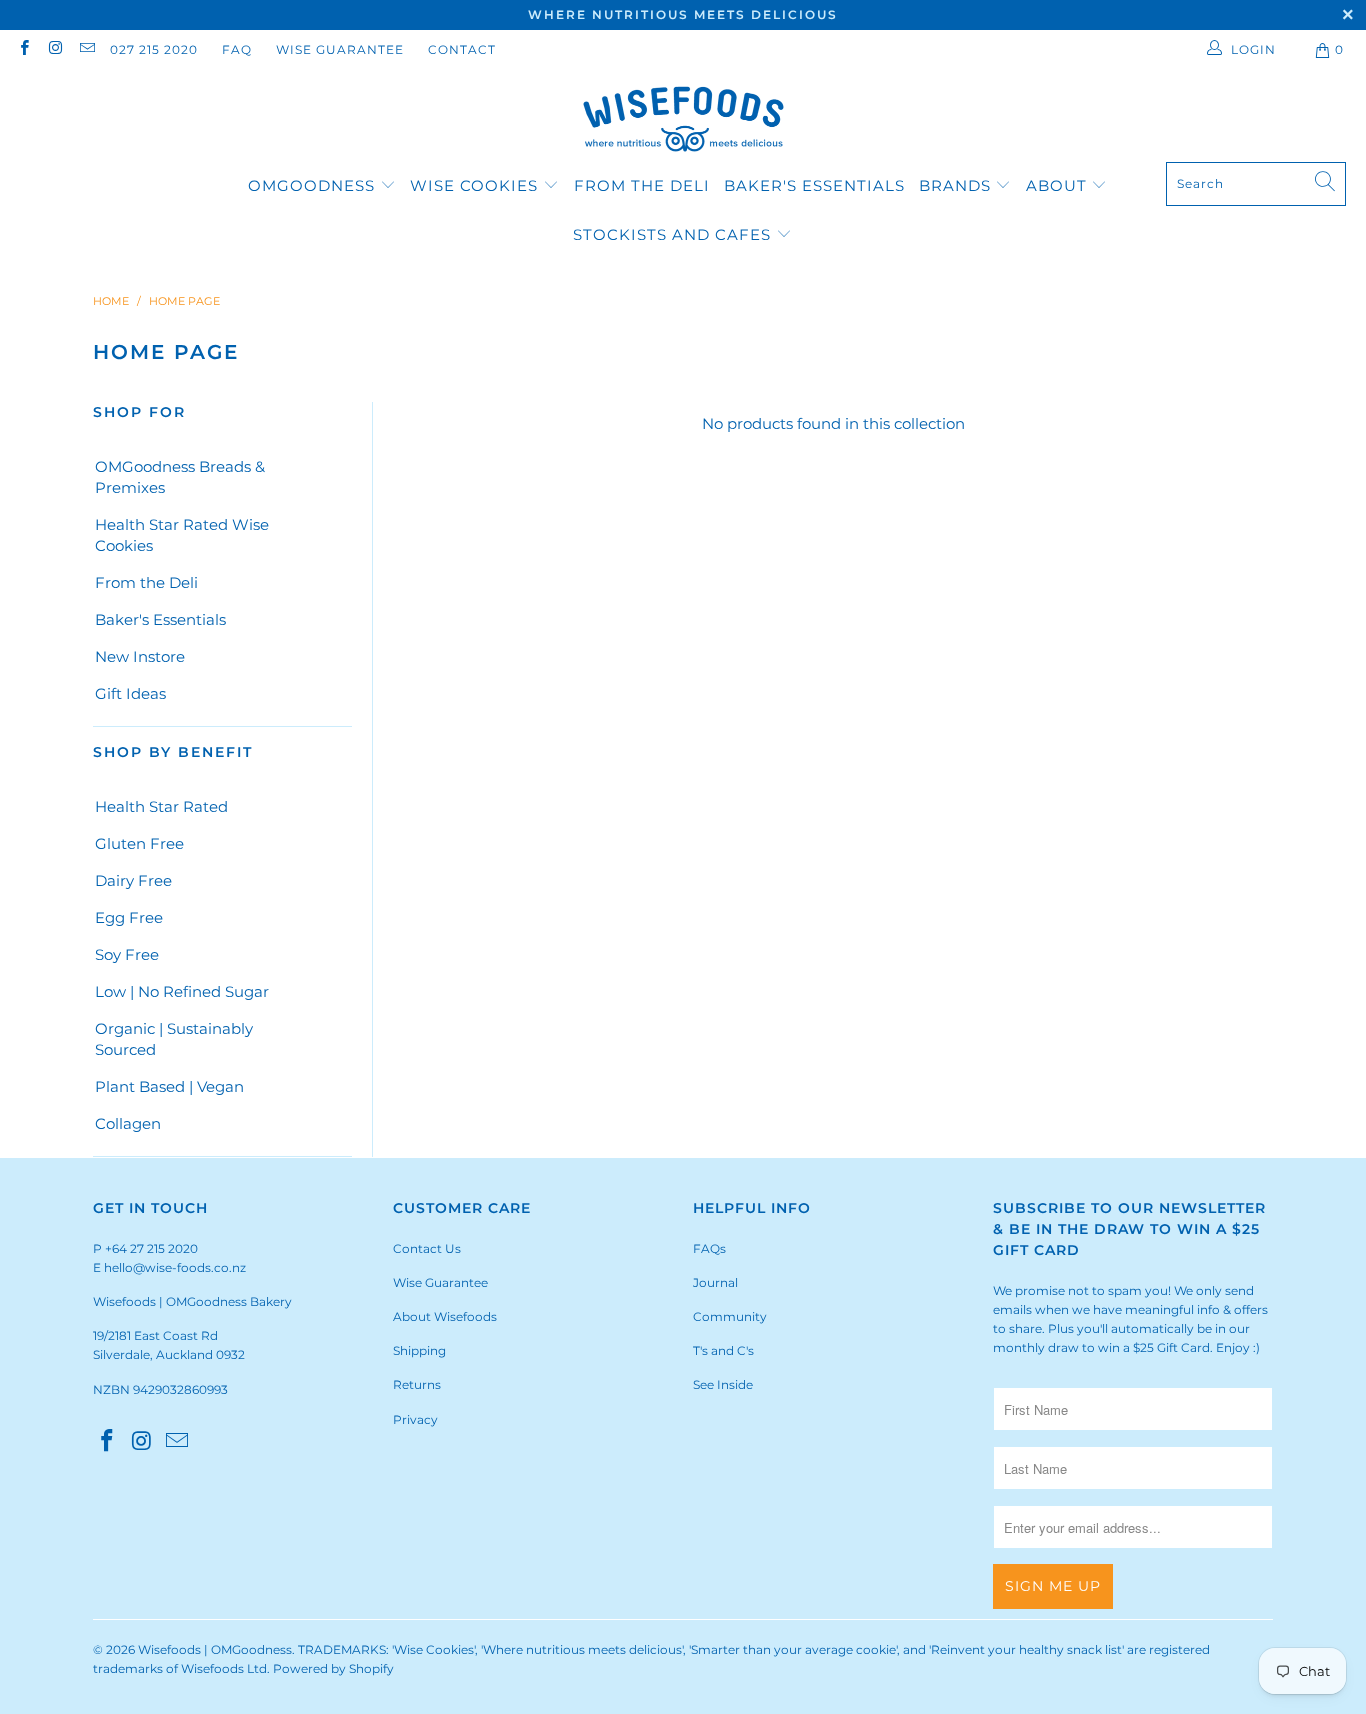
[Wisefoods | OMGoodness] (683, 121)
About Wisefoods (445, 1316)
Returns (417, 1384)
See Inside (723, 1384)
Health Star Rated (161, 806)
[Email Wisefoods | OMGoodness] (86, 49)
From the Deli (642, 185)
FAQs (709, 1248)
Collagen (128, 1123)
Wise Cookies (476, 185)
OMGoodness (311, 185)
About (1059, 185)
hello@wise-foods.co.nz (175, 1267)
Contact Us (427, 1248)
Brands (955, 185)
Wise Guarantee (340, 49)
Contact (462, 49)
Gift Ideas (130, 693)
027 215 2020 (154, 49)
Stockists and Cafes (674, 234)
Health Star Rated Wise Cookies (182, 535)
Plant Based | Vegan (169, 1086)
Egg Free (129, 917)
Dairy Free (133, 880)
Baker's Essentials (814, 185)
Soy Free (127, 954)
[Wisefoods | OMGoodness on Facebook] (23, 49)
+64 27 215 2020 (151, 1248)
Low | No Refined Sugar (182, 991)
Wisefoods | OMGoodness (215, 1649)
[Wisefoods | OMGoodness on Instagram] (54, 49)
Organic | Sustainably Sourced (174, 1039)
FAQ (237, 49)
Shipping (419, 1350)
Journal (715, 1282)
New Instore (140, 656)
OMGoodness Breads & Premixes (180, 477)
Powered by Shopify (333, 1668)
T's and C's (723, 1350)
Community (730, 1316)
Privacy (415, 1419)
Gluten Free (139, 843)
